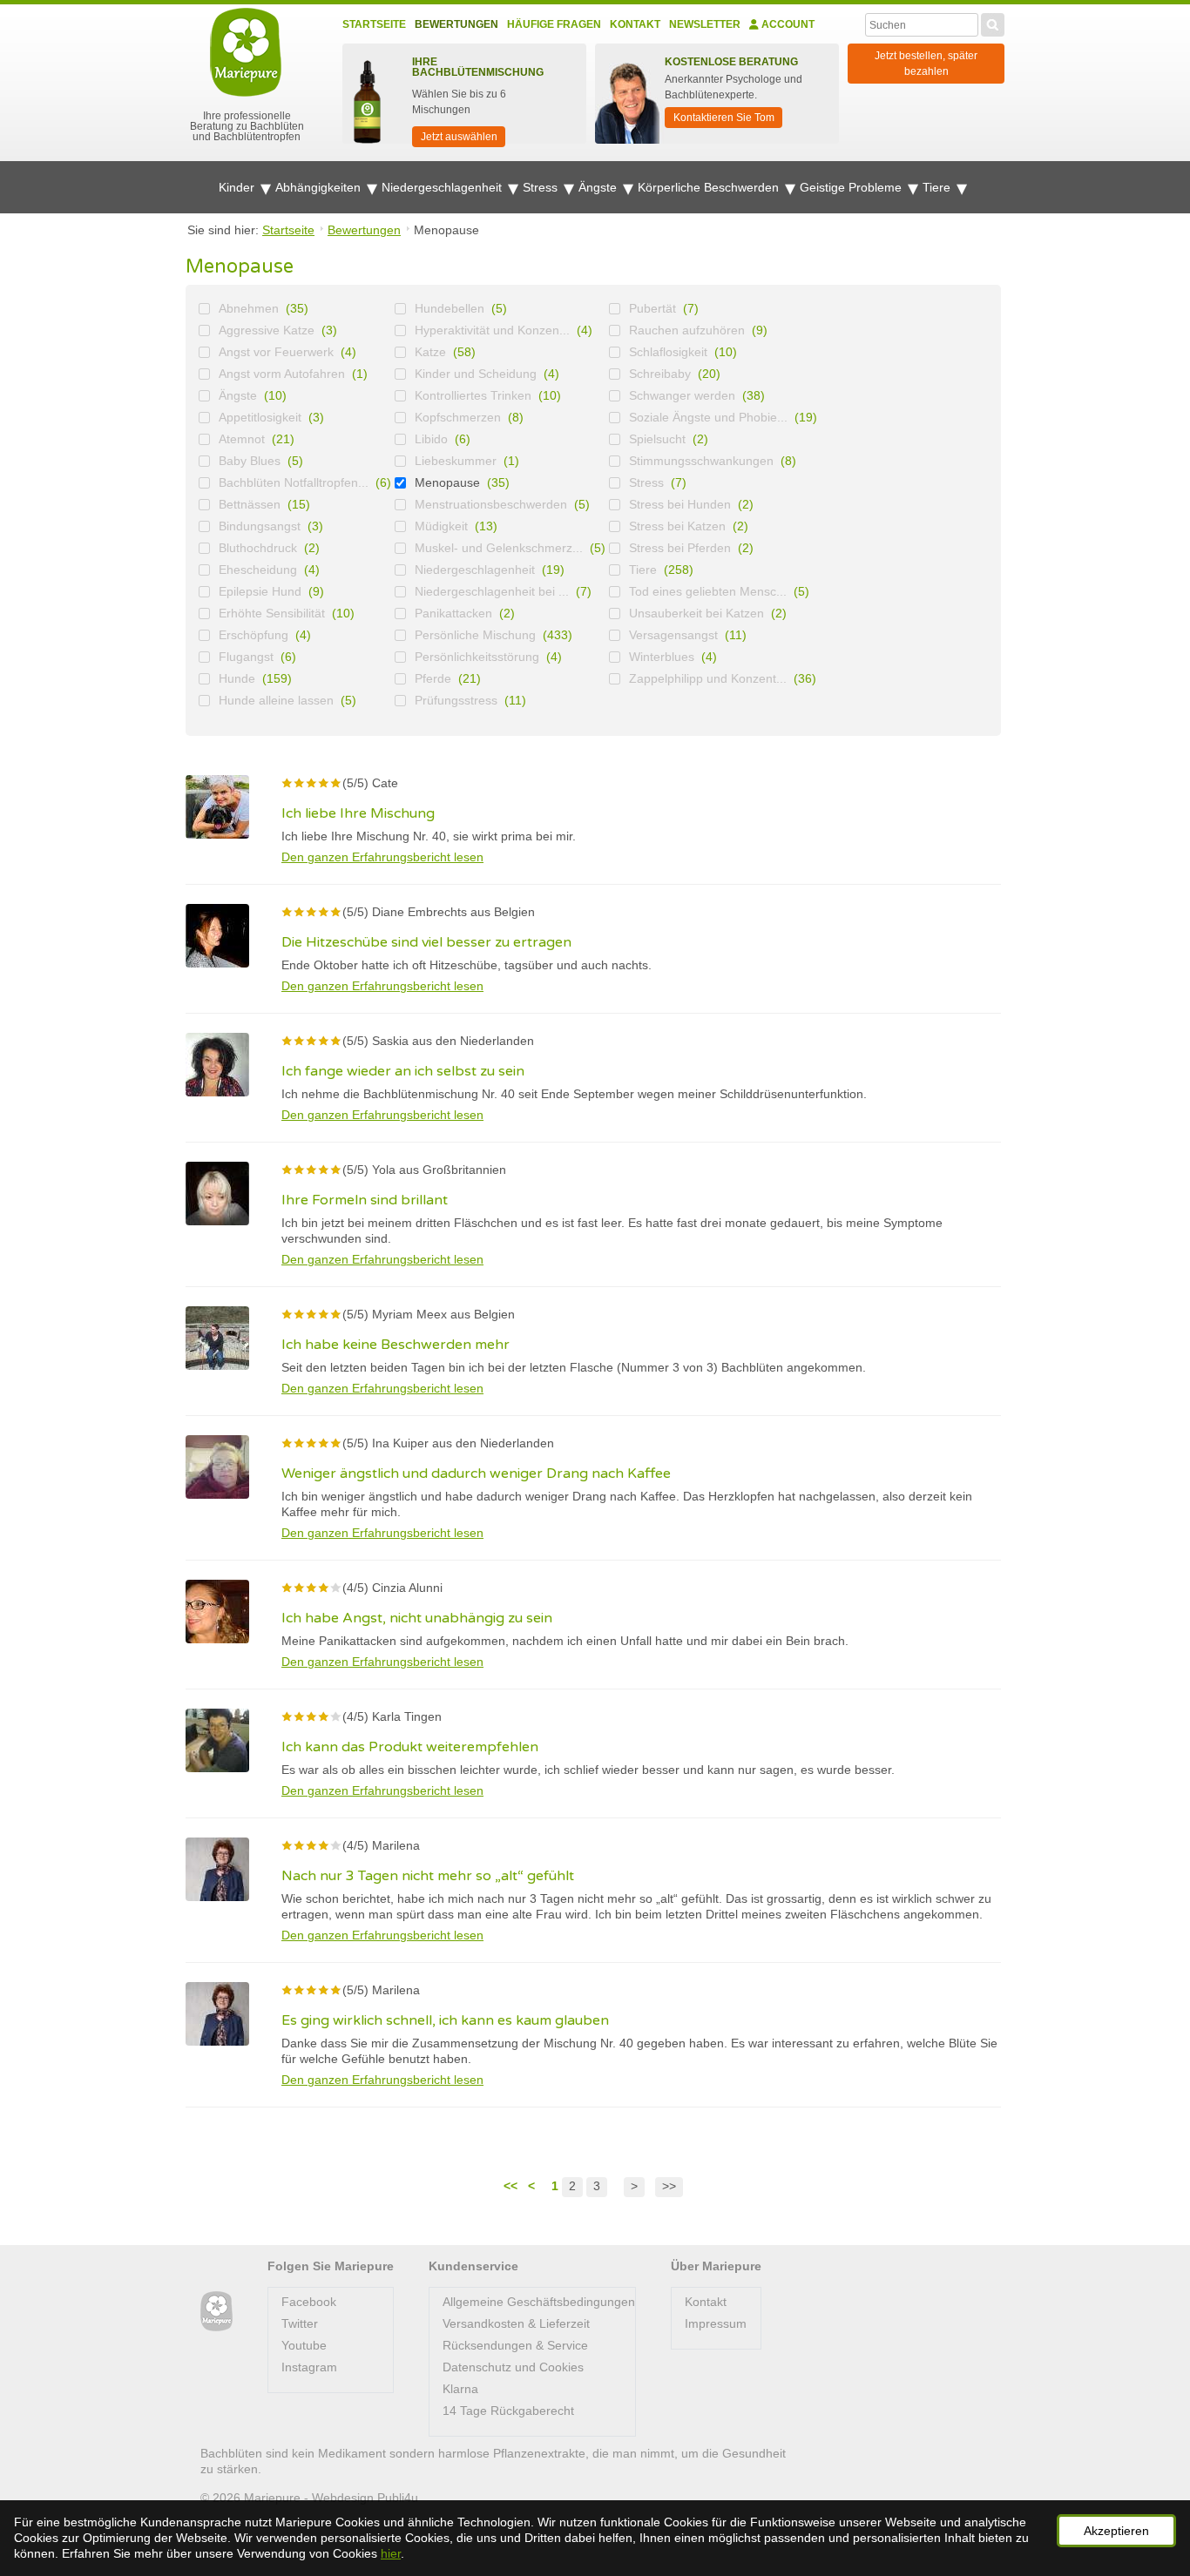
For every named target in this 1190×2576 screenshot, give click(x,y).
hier (391, 2553)
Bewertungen (456, 24)
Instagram (309, 2367)
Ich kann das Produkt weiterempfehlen (410, 1747)
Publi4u (398, 2498)
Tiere (938, 187)
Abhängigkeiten (320, 187)
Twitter (300, 2323)
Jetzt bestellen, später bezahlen (926, 64)
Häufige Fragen (554, 24)
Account (787, 24)
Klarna (460, 2389)
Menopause (447, 482)
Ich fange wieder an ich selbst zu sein (403, 1071)
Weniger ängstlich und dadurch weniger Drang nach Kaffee (476, 1473)
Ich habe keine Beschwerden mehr (396, 1345)
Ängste (599, 187)
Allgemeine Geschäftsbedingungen (539, 2302)
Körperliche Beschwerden (710, 187)
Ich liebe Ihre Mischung (358, 813)
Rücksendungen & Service (515, 2345)
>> (669, 2186)
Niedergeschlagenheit (443, 187)
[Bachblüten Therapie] (216, 2312)
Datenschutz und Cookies (513, 2367)
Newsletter (705, 24)
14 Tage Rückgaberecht (508, 2411)
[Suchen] (993, 23)
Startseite (374, 24)
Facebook (309, 2302)
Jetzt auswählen (459, 137)
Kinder (238, 187)
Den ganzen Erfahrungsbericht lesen (382, 857)
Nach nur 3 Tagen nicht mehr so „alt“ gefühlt (428, 1876)
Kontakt (635, 24)
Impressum (716, 2323)
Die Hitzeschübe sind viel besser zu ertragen (426, 942)
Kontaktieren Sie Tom (724, 118)
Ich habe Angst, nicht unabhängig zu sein (417, 1618)
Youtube (304, 2345)
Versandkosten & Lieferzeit (516, 2323)
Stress (542, 187)
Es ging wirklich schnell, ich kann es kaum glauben (445, 2020)
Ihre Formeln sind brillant (365, 1200)
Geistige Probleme (852, 187)
